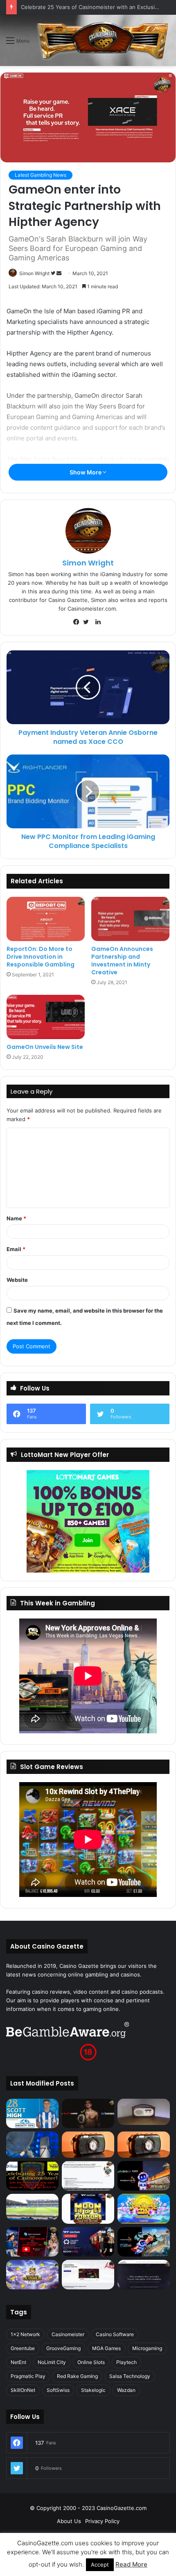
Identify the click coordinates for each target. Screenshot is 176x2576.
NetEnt (18, 2362)
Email (16, 1249)
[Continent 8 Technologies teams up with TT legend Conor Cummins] (144, 2275)
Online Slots (91, 2362)
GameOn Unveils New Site (45, 1047)
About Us (69, 2521)
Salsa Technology (130, 2376)
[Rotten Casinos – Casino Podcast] (144, 2112)
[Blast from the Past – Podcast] (88, 2145)
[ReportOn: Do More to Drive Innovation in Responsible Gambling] (46, 919)
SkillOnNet (23, 2390)
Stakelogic (93, 2390)
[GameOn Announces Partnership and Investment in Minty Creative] (130, 919)
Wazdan (126, 2390)
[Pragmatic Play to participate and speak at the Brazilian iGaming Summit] (144, 2176)
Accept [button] (100, 2565)
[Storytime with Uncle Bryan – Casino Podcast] (32, 2145)
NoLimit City (52, 2362)
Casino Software (115, 2334)
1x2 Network (25, 2334)
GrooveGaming (63, 2348)
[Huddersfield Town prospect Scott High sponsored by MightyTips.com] (32, 2113)
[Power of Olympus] (32, 2275)
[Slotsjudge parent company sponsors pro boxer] (88, 2113)
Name (16, 1218)
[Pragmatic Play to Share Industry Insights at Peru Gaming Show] (144, 2242)
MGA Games (106, 2348)
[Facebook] (78, 622)
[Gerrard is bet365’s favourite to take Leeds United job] (32, 2207)
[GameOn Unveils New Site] (46, 1017)
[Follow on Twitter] (54, 273)
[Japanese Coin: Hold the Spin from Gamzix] (144, 2209)
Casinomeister (68, 2334)
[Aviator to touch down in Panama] (88, 2275)
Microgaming (147, 2348)
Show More (86, 472)
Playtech (126, 2362)
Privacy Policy (102, 2521)
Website (17, 1280)
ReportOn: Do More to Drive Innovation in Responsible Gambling (41, 957)
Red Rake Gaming (77, 2376)
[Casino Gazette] (103, 40)
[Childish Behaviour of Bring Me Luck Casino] (144, 2145)
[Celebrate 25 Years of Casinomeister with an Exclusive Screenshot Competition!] (32, 2176)
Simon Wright (34, 273)
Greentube (23, 2348)
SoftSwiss (58, 2390)
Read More (131, 2564)
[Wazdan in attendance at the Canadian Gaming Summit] (88, 2242)
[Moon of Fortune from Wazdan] (88, 2209)
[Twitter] (88, 622)
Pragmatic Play (28, 2376)
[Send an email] (59, 273)
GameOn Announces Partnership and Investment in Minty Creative (122, 961)
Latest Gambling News (41, 175)
